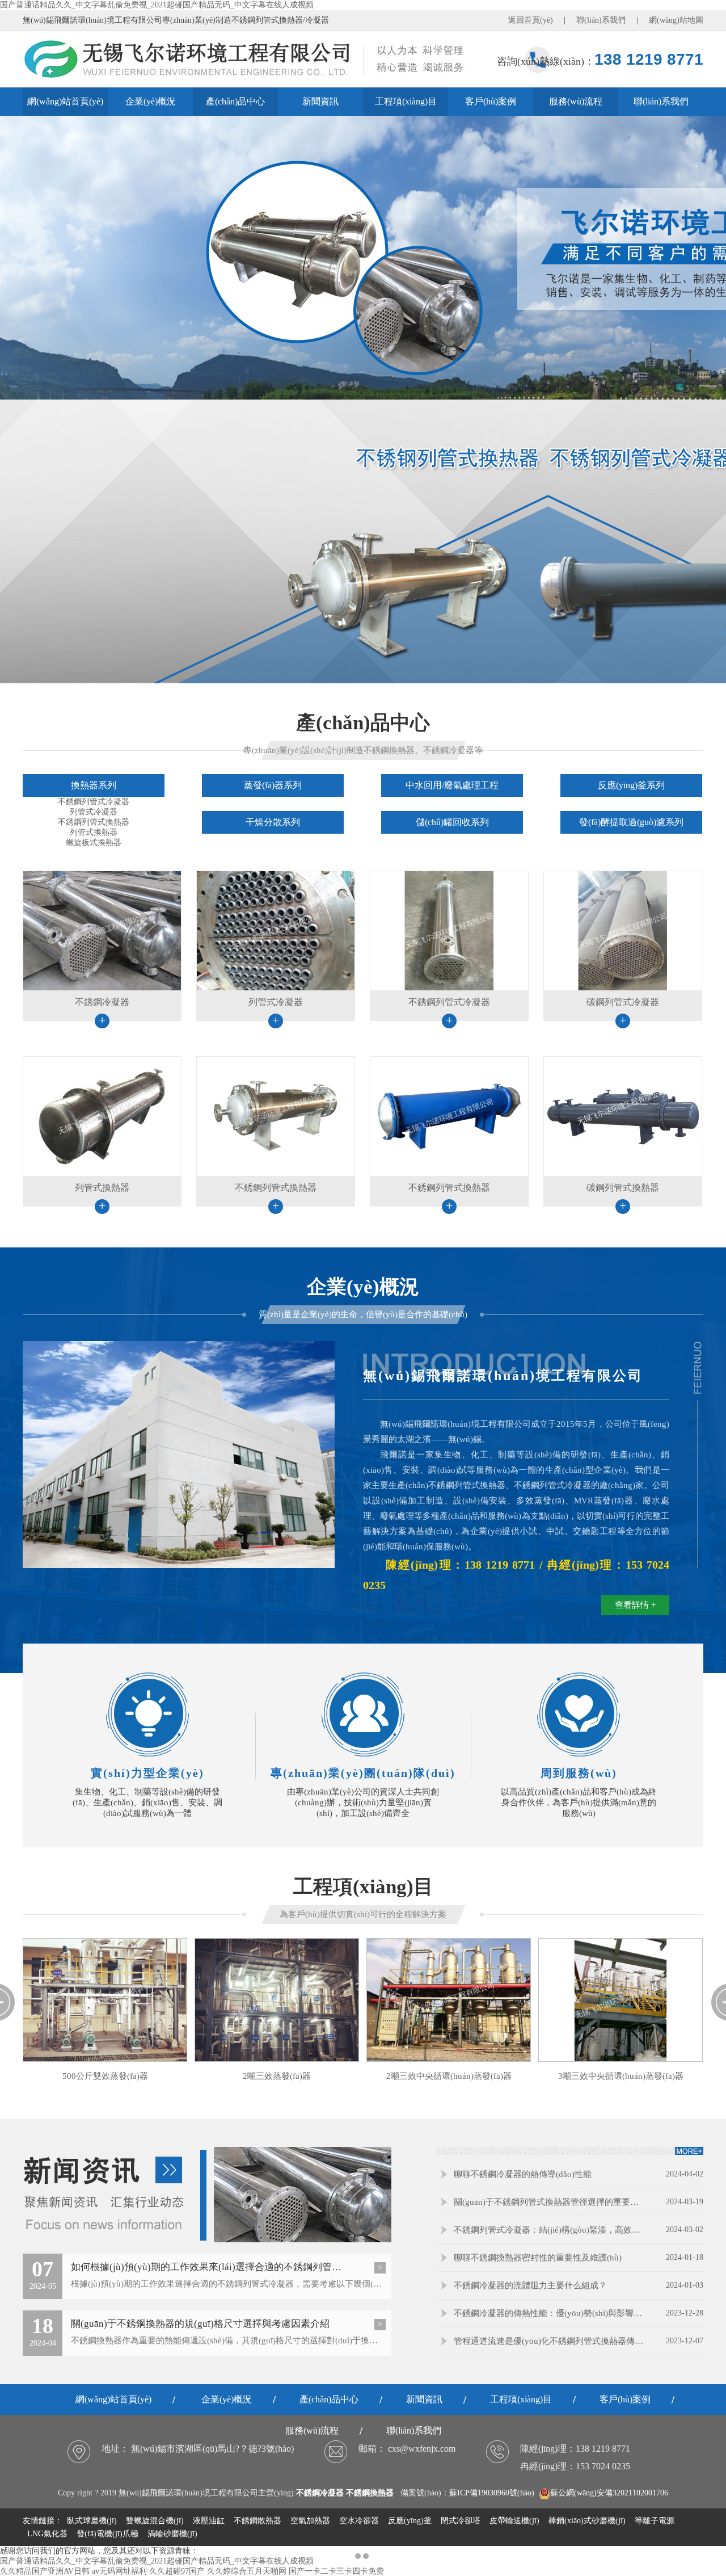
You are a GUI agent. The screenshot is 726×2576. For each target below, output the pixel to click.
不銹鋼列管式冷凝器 (94, 802)
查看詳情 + (635, 1605)
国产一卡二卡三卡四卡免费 (336, 2571)
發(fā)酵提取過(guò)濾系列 (631, 822)
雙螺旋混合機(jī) (155, 2521)
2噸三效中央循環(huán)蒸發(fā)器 (449, 2076)
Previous (20, 1288)
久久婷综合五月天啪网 (247, 2571)
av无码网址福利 (119, 2571)
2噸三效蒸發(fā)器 (277, 2076)
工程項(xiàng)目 (406, 101)
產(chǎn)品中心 (235, 101)
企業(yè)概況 (151, 101)
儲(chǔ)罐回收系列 (452, 822)
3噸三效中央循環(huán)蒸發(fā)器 (621, 2076)
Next (706, 1288)
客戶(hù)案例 (491, 101)
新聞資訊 (320, 101)
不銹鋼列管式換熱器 (94, 822)
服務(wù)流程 (576, 101)
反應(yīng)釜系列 (631, 785)
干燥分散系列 (273, 822)
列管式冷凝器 (94, 812)
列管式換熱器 (94, 832)
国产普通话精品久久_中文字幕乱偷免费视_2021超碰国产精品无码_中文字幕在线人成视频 (157, 5)
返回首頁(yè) (531, 20)
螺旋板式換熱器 (94, 842)
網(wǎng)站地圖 (676, 20)
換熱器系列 (94, 785)
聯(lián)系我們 (601, 20)
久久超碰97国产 (177, 2571)
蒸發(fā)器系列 (273, 785)
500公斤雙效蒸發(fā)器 (105, 2076)
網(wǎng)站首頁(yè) (65, 101)
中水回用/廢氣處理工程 (452, 785)
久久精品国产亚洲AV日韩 (45, 2571)
